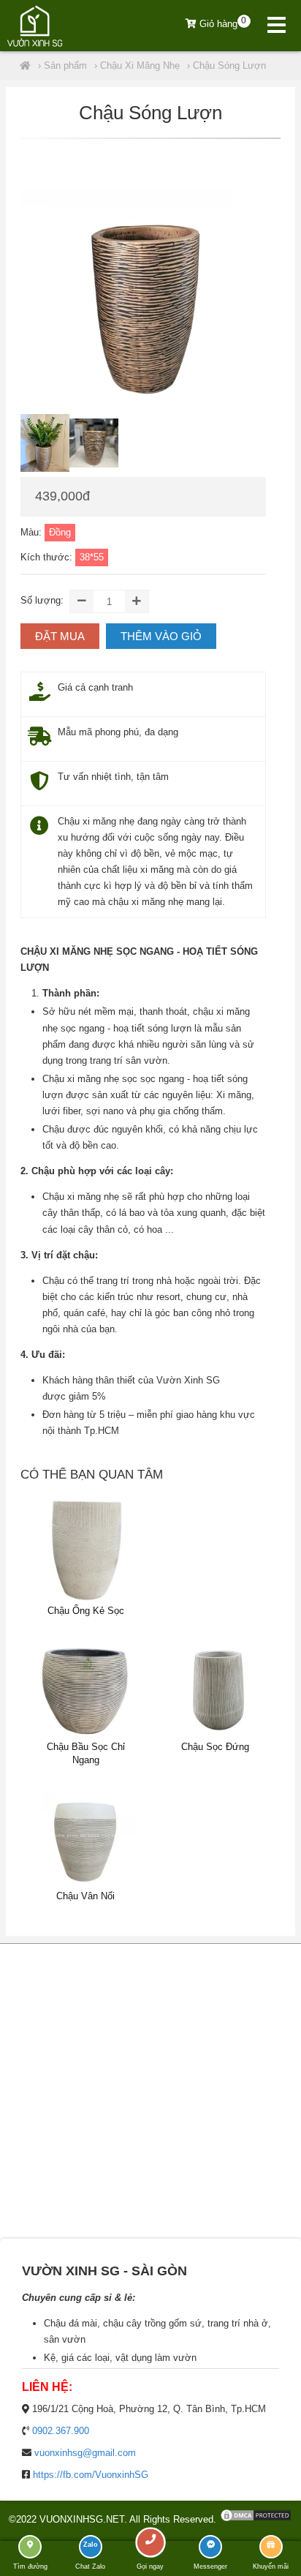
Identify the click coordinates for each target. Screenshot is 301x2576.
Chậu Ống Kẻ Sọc (86, 1611)
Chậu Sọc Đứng (215, 1747)
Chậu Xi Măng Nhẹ (140, 65)
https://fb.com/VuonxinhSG (91, 2475)
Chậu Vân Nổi (85, 1896)
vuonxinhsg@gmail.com (85, 2453)
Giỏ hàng (222, 24)
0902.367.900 (61, 2431)
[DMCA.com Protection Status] (256, 2519)
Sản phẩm (65, 65)
